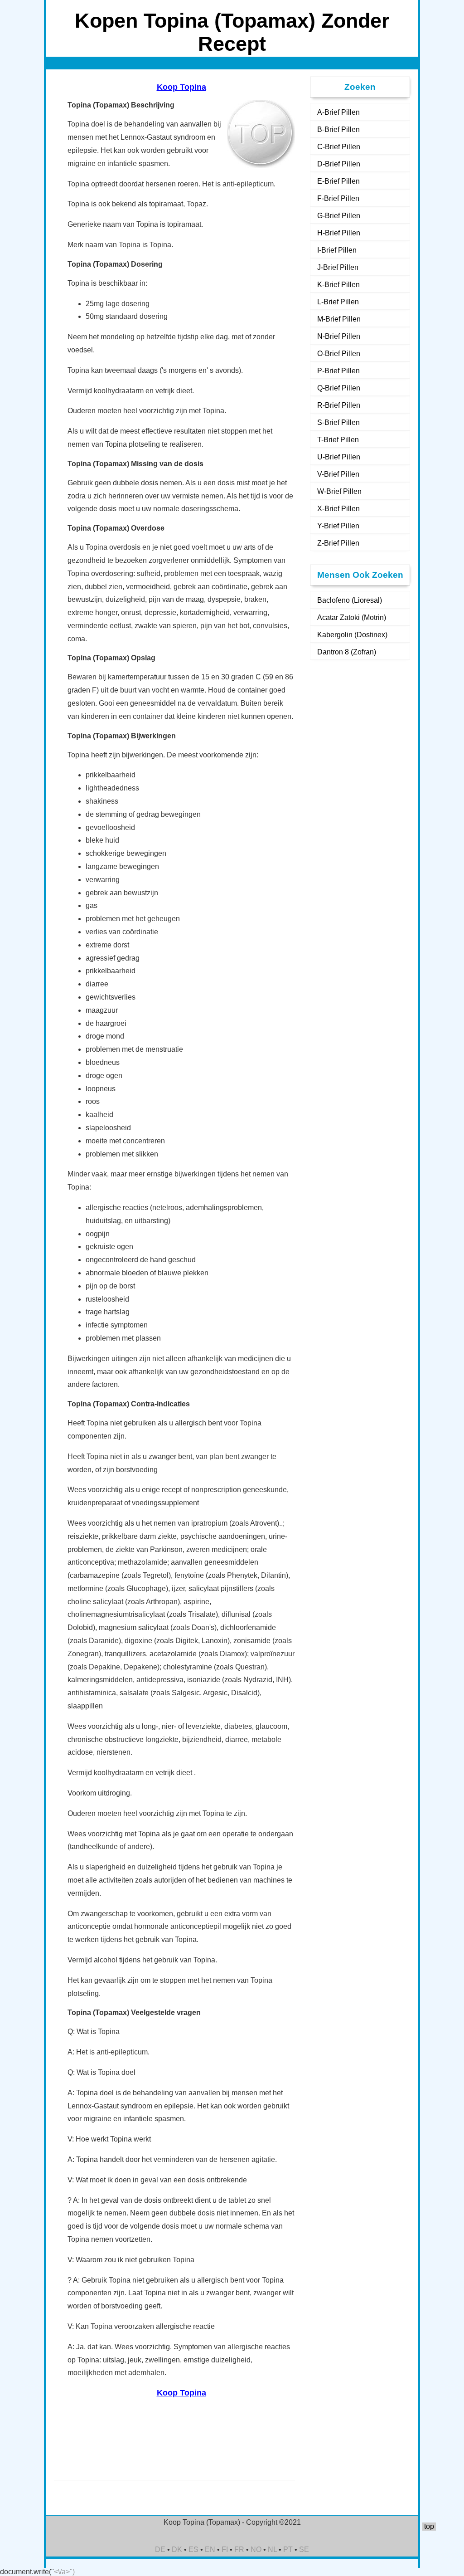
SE (304, 2549)
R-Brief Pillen (339, 405)
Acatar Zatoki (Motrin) (352, 617)
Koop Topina (181, 87)
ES (193, 2549)
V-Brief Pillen (338, 474)
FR (239, 2549)
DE (160, 2549)
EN (210, 2549)
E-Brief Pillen (338, 181)
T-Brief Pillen (338, 440)
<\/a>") (64, 2572)
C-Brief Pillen (339, 147)
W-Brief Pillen (339, 491)
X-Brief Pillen (338, 509)
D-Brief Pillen (339, 164)
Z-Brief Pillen (338, 543)
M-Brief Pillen (339, 319)
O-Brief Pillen (339, 354)
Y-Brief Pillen (338, 526)
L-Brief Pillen (338, 302)
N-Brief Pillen (339, 336)
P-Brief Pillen (338, 371)
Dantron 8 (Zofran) (347, 652)
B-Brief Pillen (338, 129)
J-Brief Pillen (338, 267)
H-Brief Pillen (339, 233)
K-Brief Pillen (338, 285)
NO (256, 2549)
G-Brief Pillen (339, 216)
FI (225, 2549)
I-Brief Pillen (337, 250)
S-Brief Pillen (338, 422)
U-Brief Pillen (339, 457)
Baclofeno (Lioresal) (350, 600)
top (429, 2526)
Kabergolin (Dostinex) (352, 635)
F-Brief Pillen (338, 198)
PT (288, 2549)
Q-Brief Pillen (339, 388)
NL (272, 2549)
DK (177, 2549)
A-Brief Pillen (338, 112)
